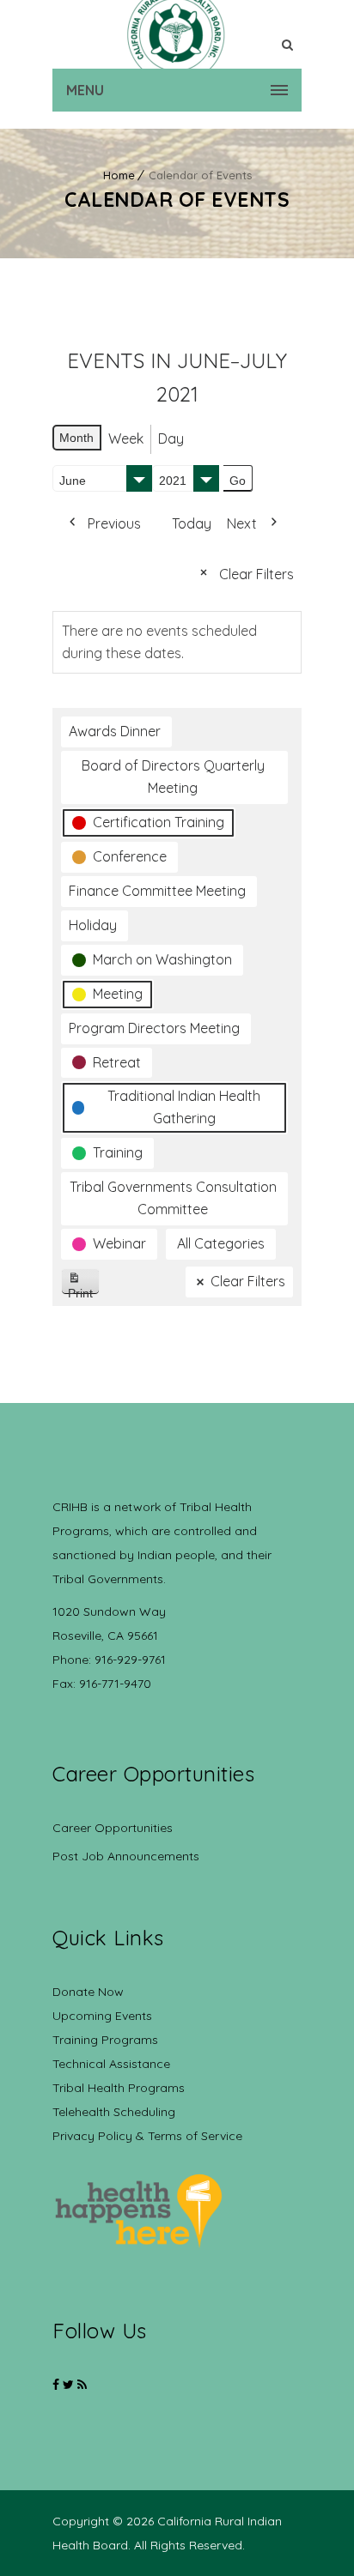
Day (171, 438)
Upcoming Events (102, 2016)
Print (84, 1290)
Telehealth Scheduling (114, 2112)
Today (192, 523)
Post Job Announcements (126, 1856)
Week (126, 438)
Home (119, 175)
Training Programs (105, 2040)
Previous (114, 523)
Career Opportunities (113, 1828)
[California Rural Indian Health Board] (177, 34)
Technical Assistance (111, 2064)
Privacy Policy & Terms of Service (147, 2136)
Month (76, 438)
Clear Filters (256, 574)
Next (242, 523)
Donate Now (88, 1992)
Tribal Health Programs (119, 2088)
